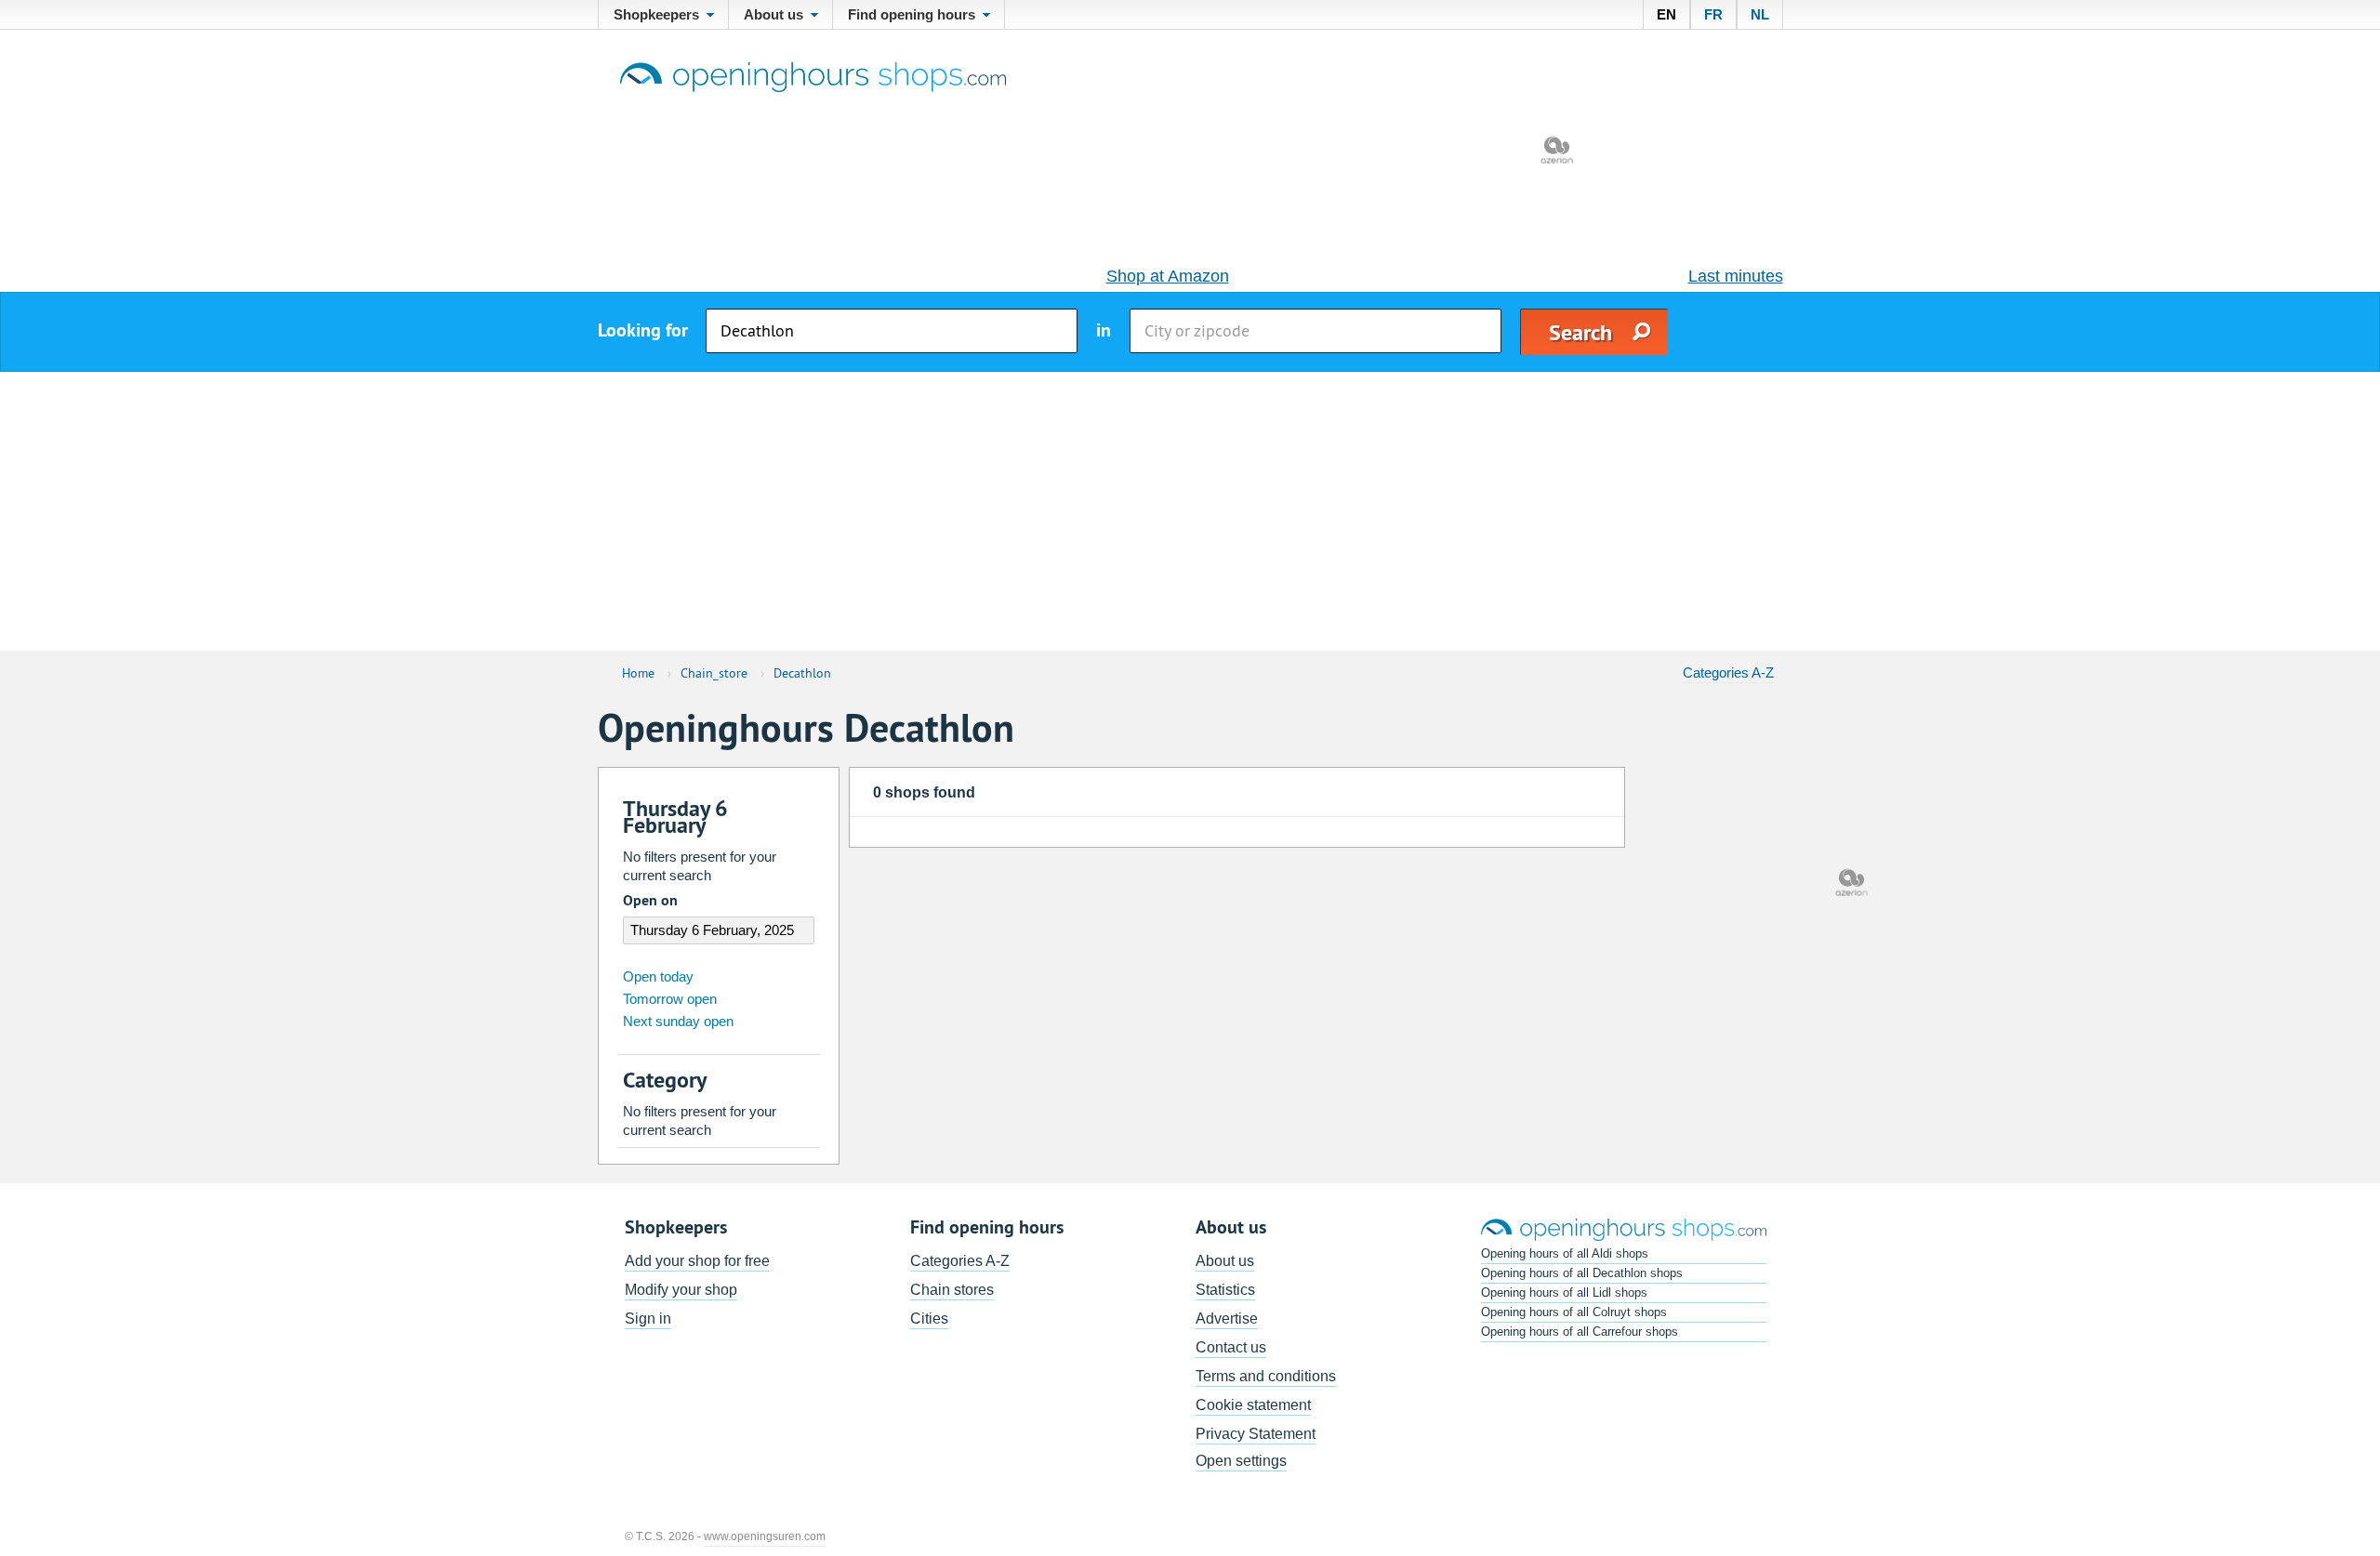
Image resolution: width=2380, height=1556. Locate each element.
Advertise (1227, 1319)
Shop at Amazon (1168, 276)
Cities (929, 1319)
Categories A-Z (1728, 673)
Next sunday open (678, 1021)
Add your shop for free (697, 1261)
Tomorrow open (670, 999)
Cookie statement (1253, 1405)
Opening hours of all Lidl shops (1564, 1292)
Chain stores (952, 1290)
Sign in (648, 1319)
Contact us (1231, 1347)
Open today (658, 976)
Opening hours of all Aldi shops (1565, 1253)
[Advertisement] (1190, 511)
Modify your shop (681, 1290)
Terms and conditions (1266, 1376)
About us (1225, 1261)
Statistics (1225, 1290)
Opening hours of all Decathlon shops (1582, 1273)
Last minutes (1736, 276)
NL (1760, 14)
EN (1666, 14)
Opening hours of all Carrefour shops (1580, 1332)
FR (1713, 14)
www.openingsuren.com (765, 1536)
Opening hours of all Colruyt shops (1574, 1312)
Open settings (1241, 1461)
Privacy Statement (1256, 1434)
